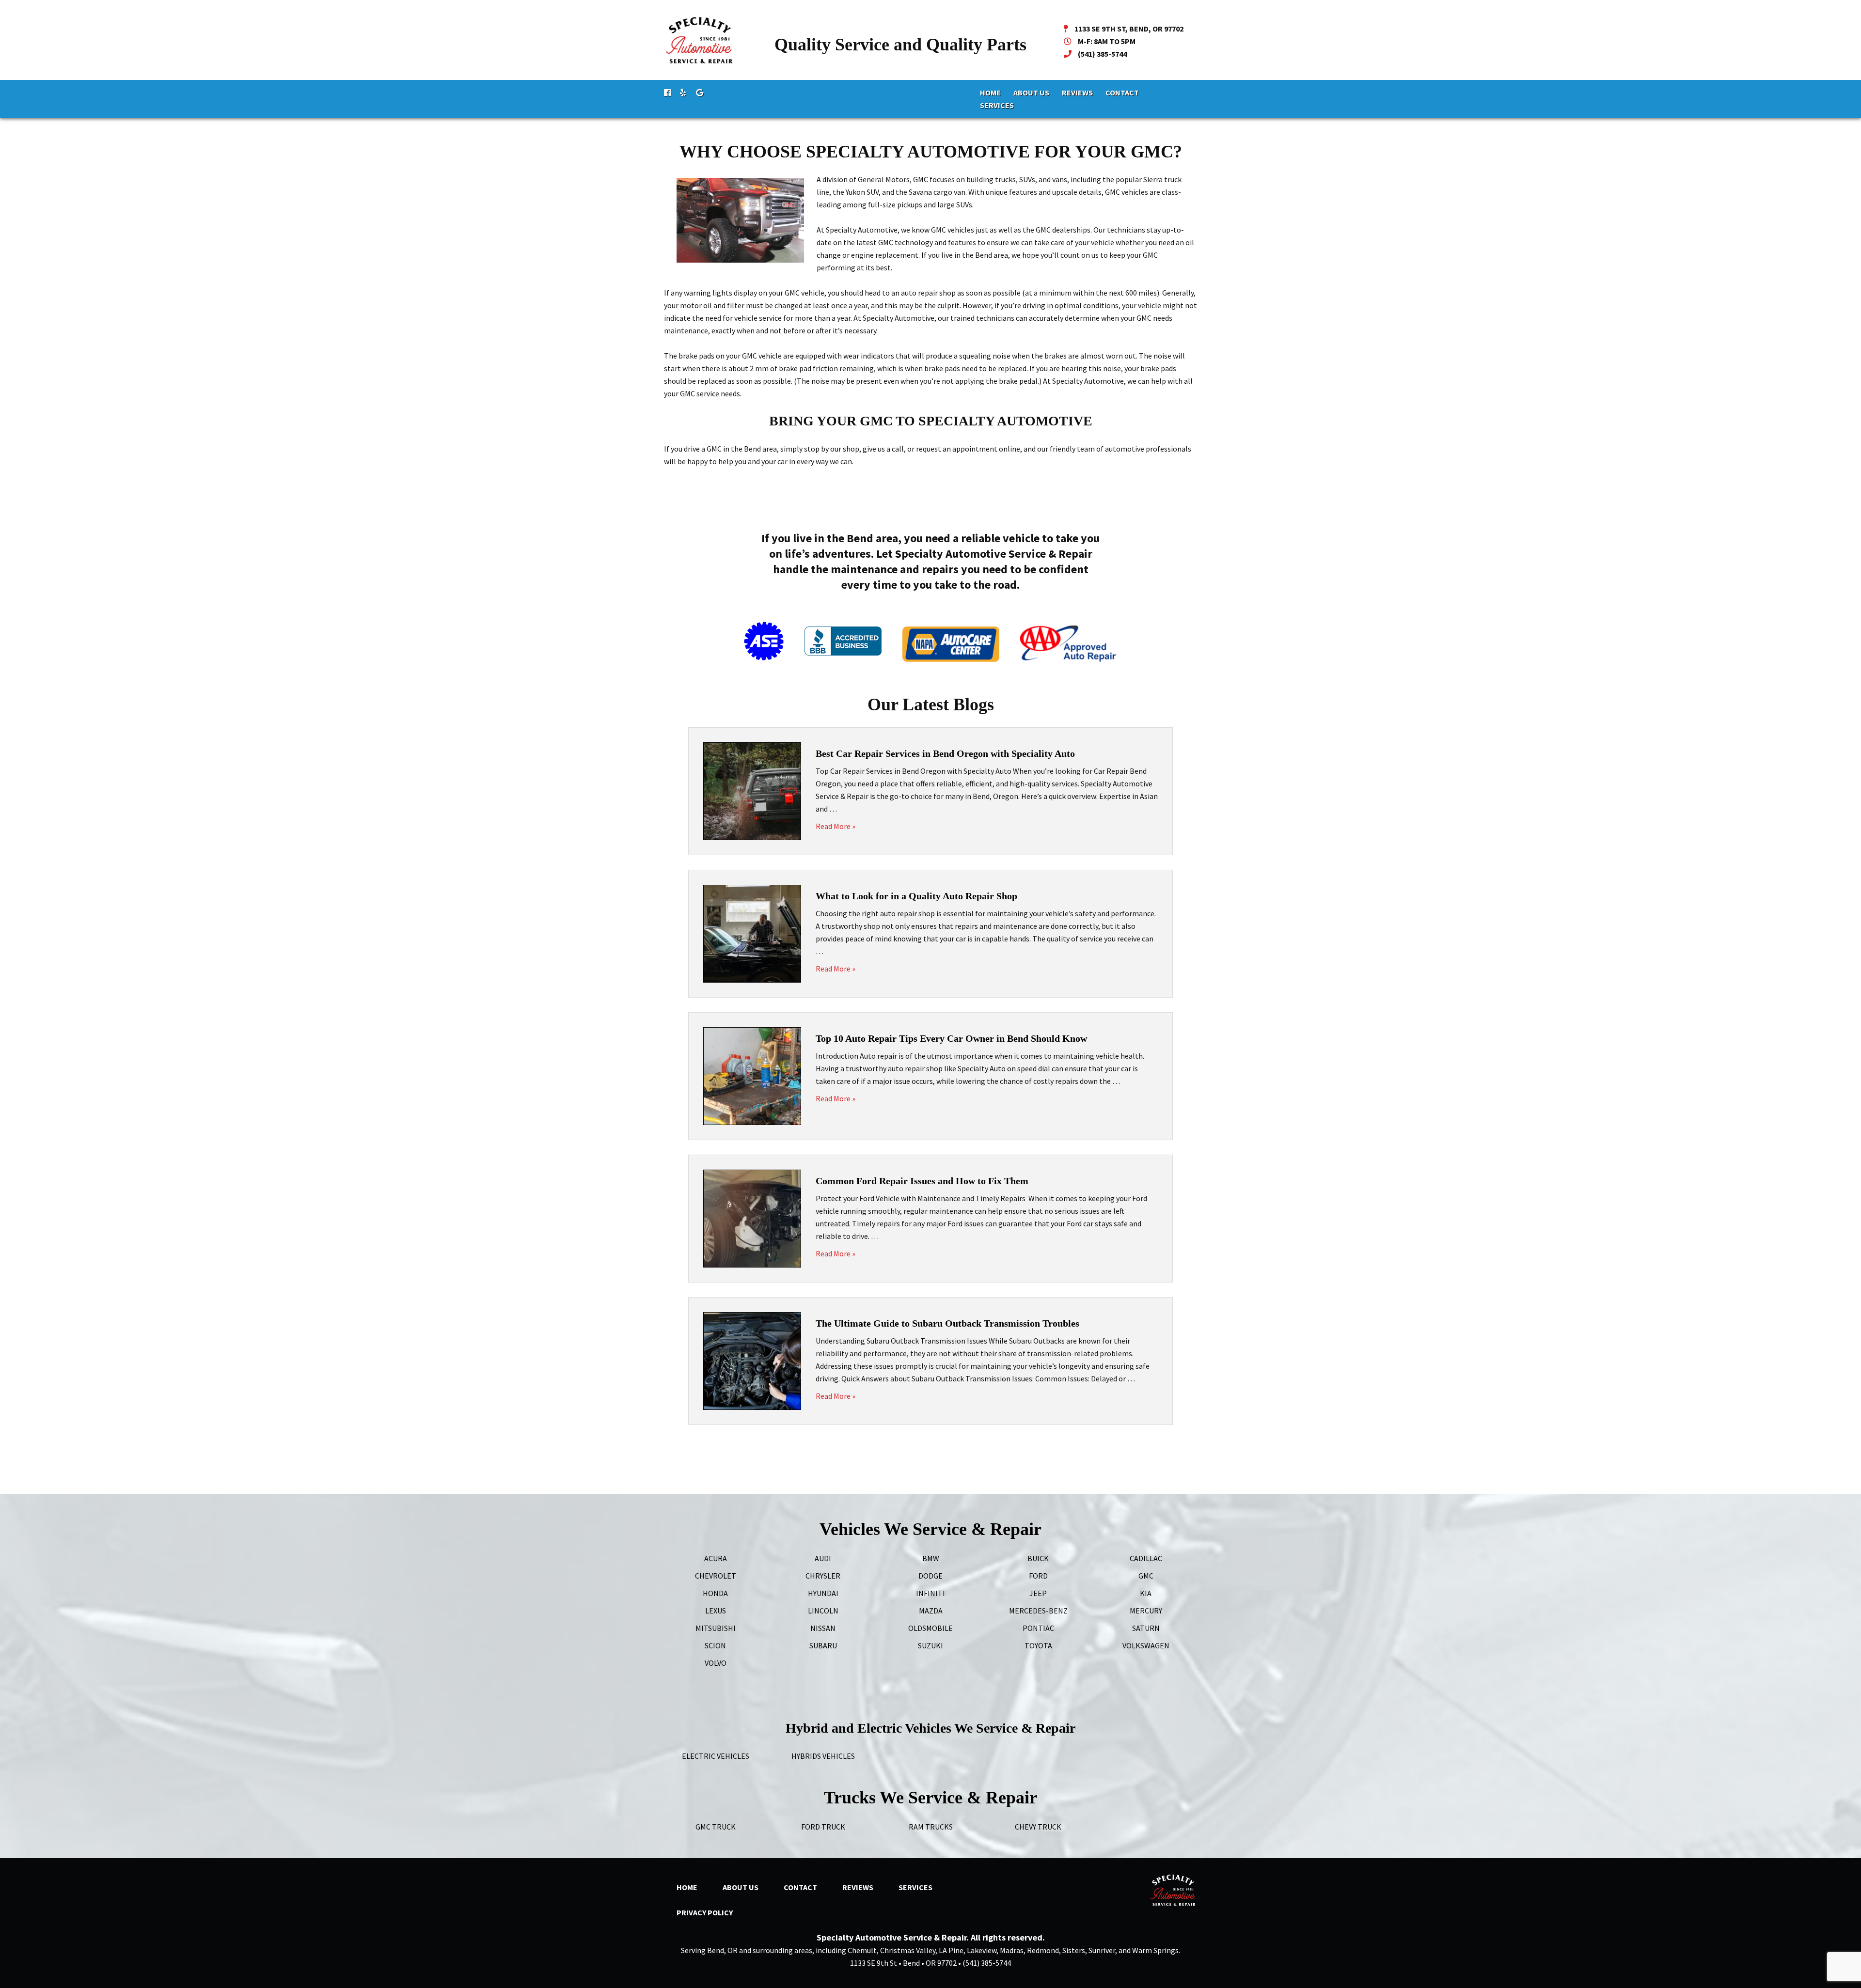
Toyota (1038, 1645)
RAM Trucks (931, 1827)
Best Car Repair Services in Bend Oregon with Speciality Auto (945, 753)
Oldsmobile (930, 1628)
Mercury (1146, 1611)
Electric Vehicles (716, 1756)
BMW (931, 1558)
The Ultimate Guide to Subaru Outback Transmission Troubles (947, 1323)
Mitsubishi (716, 1628)
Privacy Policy (705, 1912)
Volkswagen (1146, 1645)
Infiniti (930, 1593)
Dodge (930, 1576)
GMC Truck (716, 1827)
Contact (1122, 93)
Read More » (836, 826)
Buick (1038, 1558)
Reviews (1077, 93)
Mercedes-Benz (1038, 1611)
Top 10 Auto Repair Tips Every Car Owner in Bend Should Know (951, 1038)
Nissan (823, 1628)
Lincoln (823, 1611)
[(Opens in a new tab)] (667, 93)
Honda (715, 1593)
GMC (1146, 1576)
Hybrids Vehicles (823, 1756)
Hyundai (823, 1593)
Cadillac (1146, 1558)
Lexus (716, 1611)
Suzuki (930, 1645)
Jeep (1038, 1593)
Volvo (716, 1663)
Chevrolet (716, 1576)
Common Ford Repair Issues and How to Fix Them (922, 1181)
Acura (716, 1558)
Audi (823, 1558)
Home (990, 93)
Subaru (823, 1645)
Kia (1146, 1593)
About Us (1031, 93)
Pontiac (1038, 1628)
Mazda (931, 1611)
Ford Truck (823, 1827)
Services (997, 105)
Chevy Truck (1038, 1827)
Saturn (1146, 1628)
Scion (715, 1645)
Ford (1038, 1576)
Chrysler (823, 1576)
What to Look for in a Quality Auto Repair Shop (916, 896)
